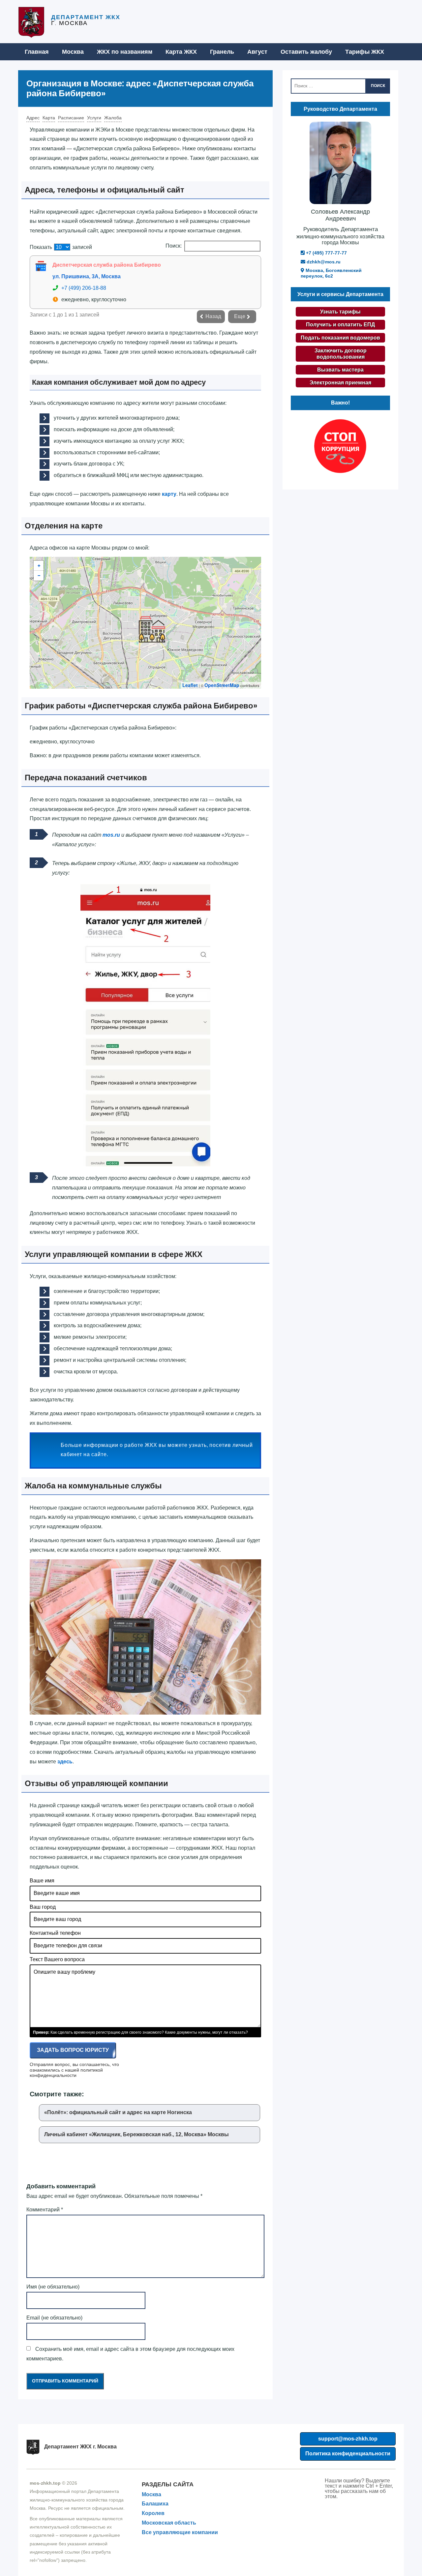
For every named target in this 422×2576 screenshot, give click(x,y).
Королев (153, 2513)
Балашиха (155, 2504)
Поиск (378, 86)
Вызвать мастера (340, 370)
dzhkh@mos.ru (323, 262)
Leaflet (190, 685)
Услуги (94, 118)
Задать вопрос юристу (73, 2050)
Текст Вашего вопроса (57, 1959)
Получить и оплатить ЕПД (340, 325)
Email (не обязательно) (54, 2318)
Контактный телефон (55, 1933)
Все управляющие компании (180, 2532)
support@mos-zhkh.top (348, 2439)
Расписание (71, 118)
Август (257, 52)
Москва (73, 52)
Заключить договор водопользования (341, 354)
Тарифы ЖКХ (365, 52)
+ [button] (39, 566)
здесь (65, 1762)
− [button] (39, 576)
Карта (49, 118)
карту (169, 494)
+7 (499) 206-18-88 (84, 288)
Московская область (169, 2523)
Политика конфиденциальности (348, 2454)
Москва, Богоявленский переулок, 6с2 (331, 273)
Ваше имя (42, 1881)
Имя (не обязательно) (53, 2287)
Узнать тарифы (340, 312)
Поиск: (174, 246)
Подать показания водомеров (340, 338)
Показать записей (61, 247)
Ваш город (43, 1907)
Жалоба (113, 118)
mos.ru (111, 835)
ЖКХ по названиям (125, 52)
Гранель (222, 52)
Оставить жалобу (306, 52)
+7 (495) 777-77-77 (326, 253)
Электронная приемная (340, 383)
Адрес (33, 118)
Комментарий (45, 2210)
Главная (37, 52)
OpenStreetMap (222, 685)
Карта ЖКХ (181, 52)
